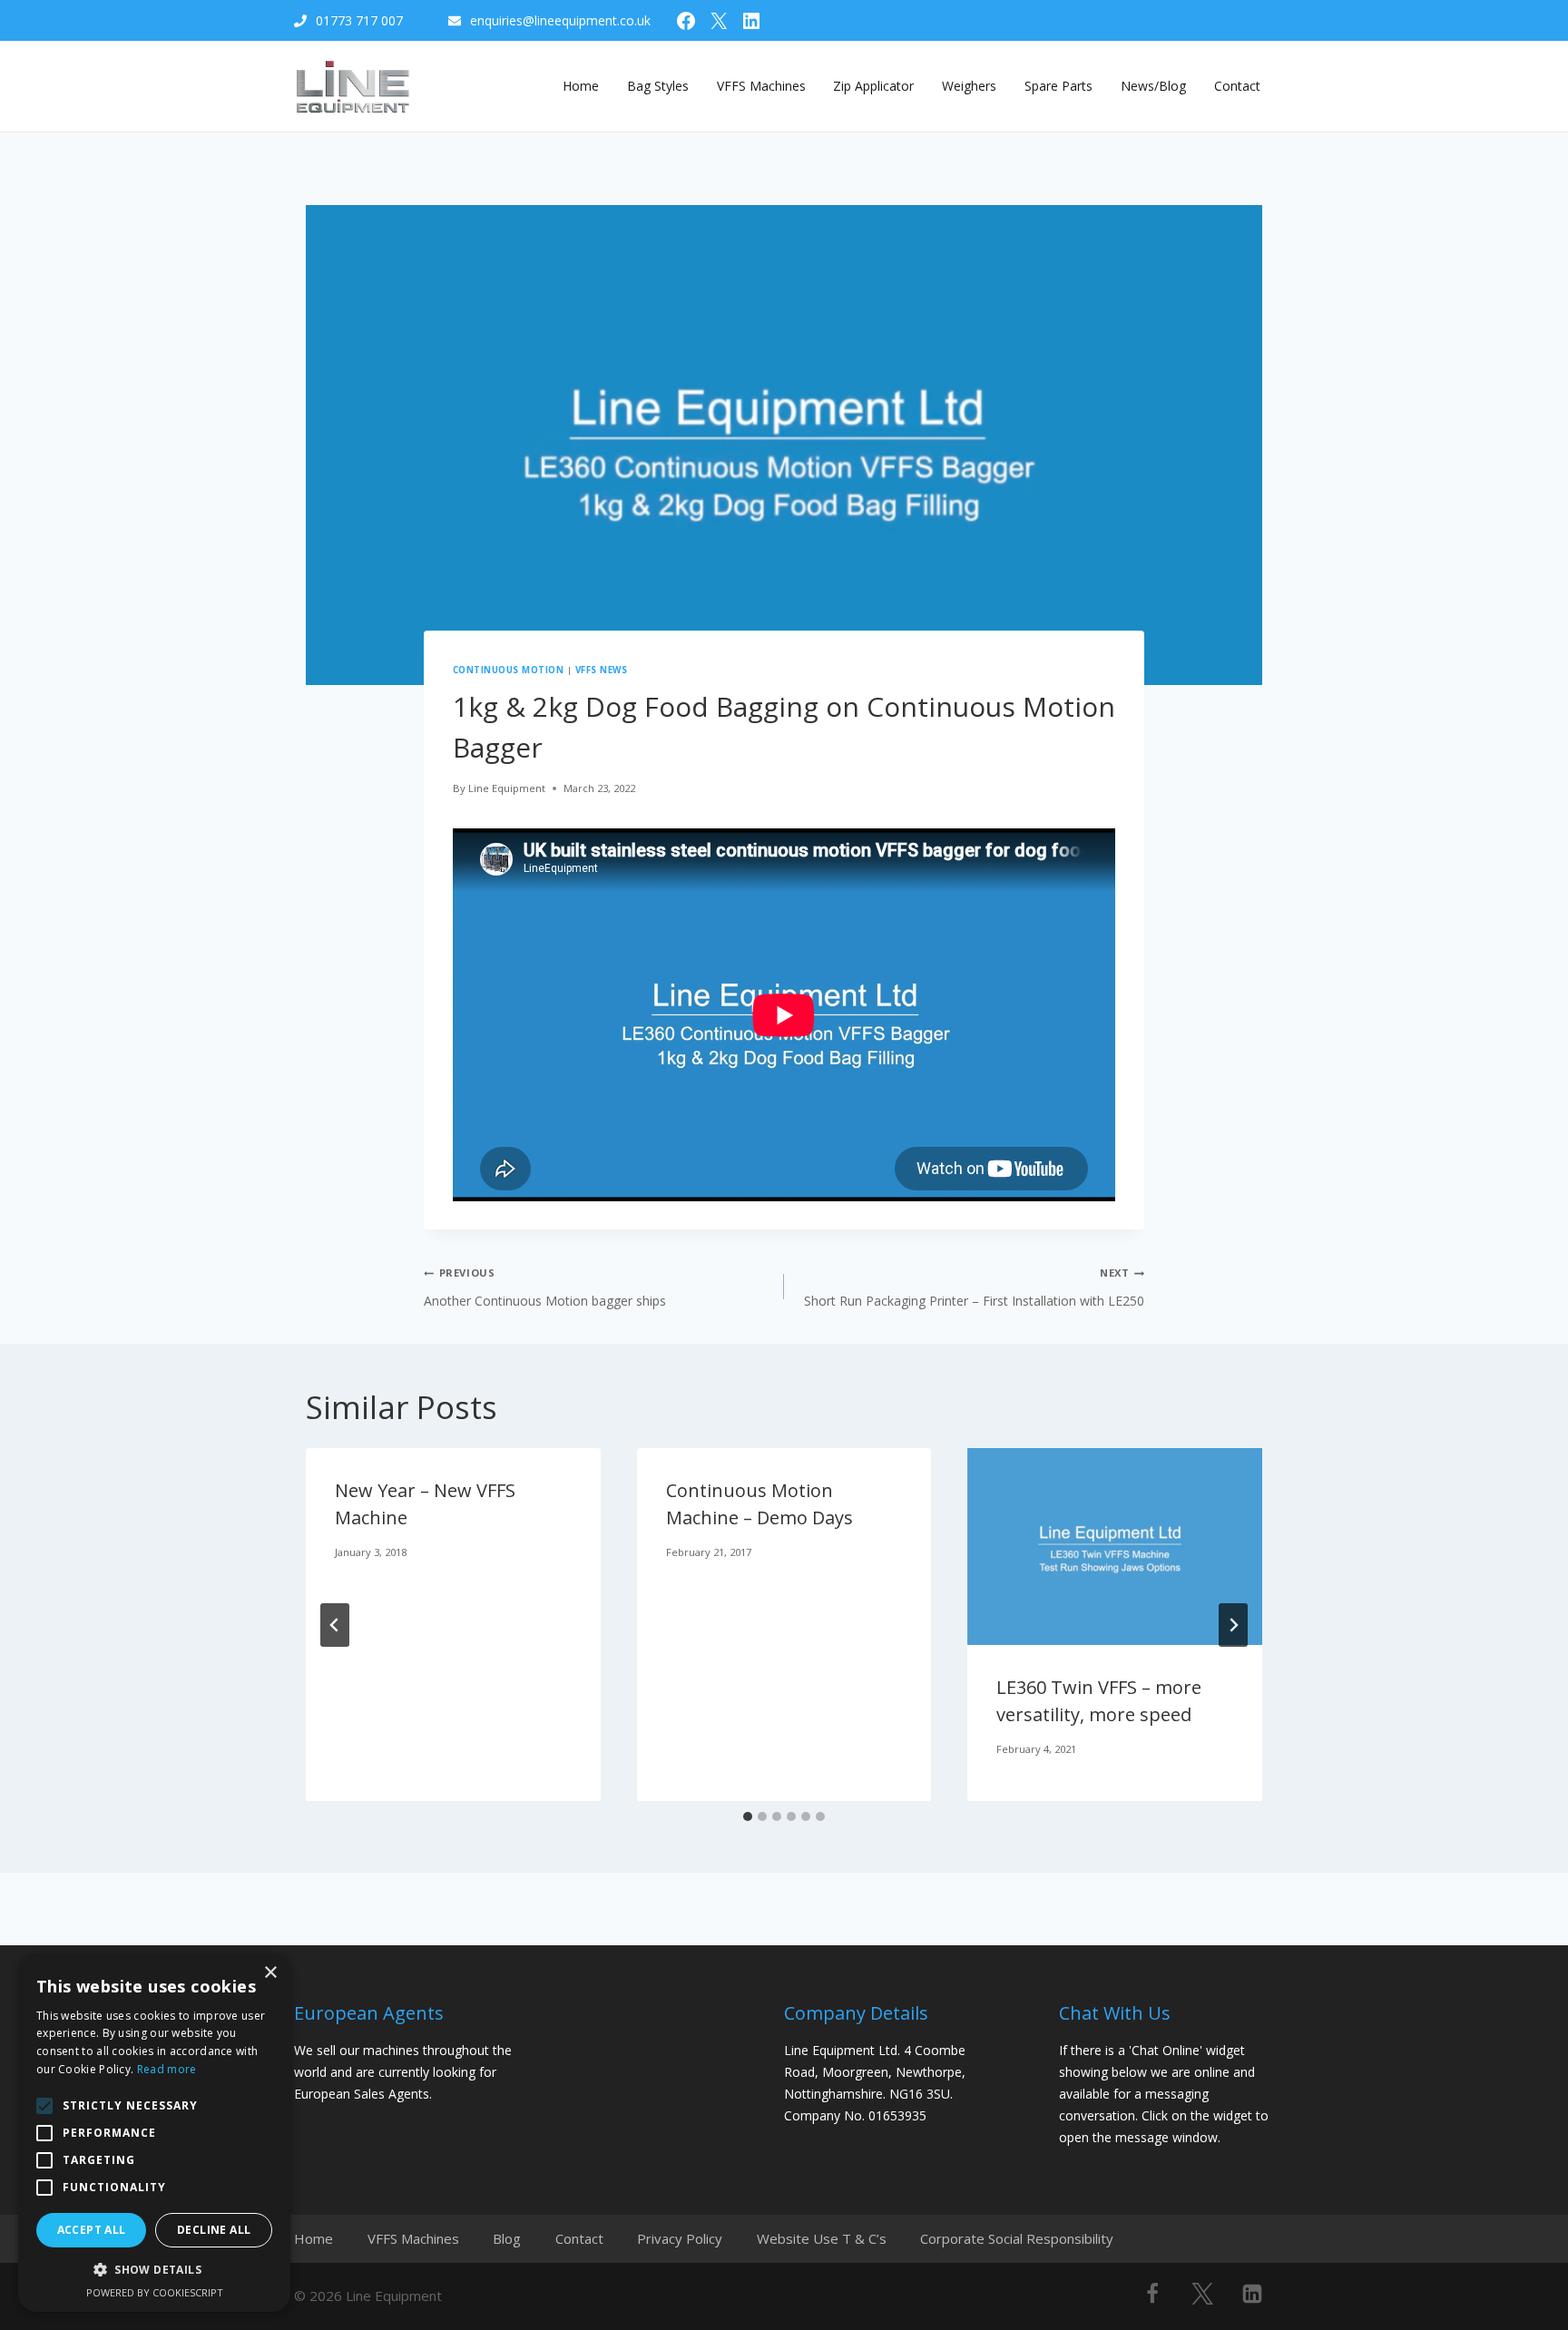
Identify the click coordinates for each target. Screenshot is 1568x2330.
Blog (507, 2238)
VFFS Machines (761, 86)
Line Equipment (507, 788)
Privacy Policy (680, 2238)
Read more (167, 2069)
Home (581, 86)
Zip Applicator (873, 86)
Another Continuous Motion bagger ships (545, 1287)
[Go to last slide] (335, 1625)
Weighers (969, 86)
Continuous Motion (508, 670)
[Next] (1233, 1625)
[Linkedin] (1252, 2294)
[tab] (748, 1816)
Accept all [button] (92, 2230)
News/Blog (1153, 86)
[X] (1202, 2294)
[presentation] (1115, 1546)
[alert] (154, 2133)
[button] (154, 2270)
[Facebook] (1152, 2294)
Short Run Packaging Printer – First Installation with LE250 (974, 1287)
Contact (1237, 86)
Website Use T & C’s (822, 2238)
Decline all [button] (214, 2230)
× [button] (270, 1973)
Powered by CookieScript (155, 2292)
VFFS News (601, 670)
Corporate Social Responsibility (1017, 2238)
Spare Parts (1058, 86)
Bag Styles (658, 86)
